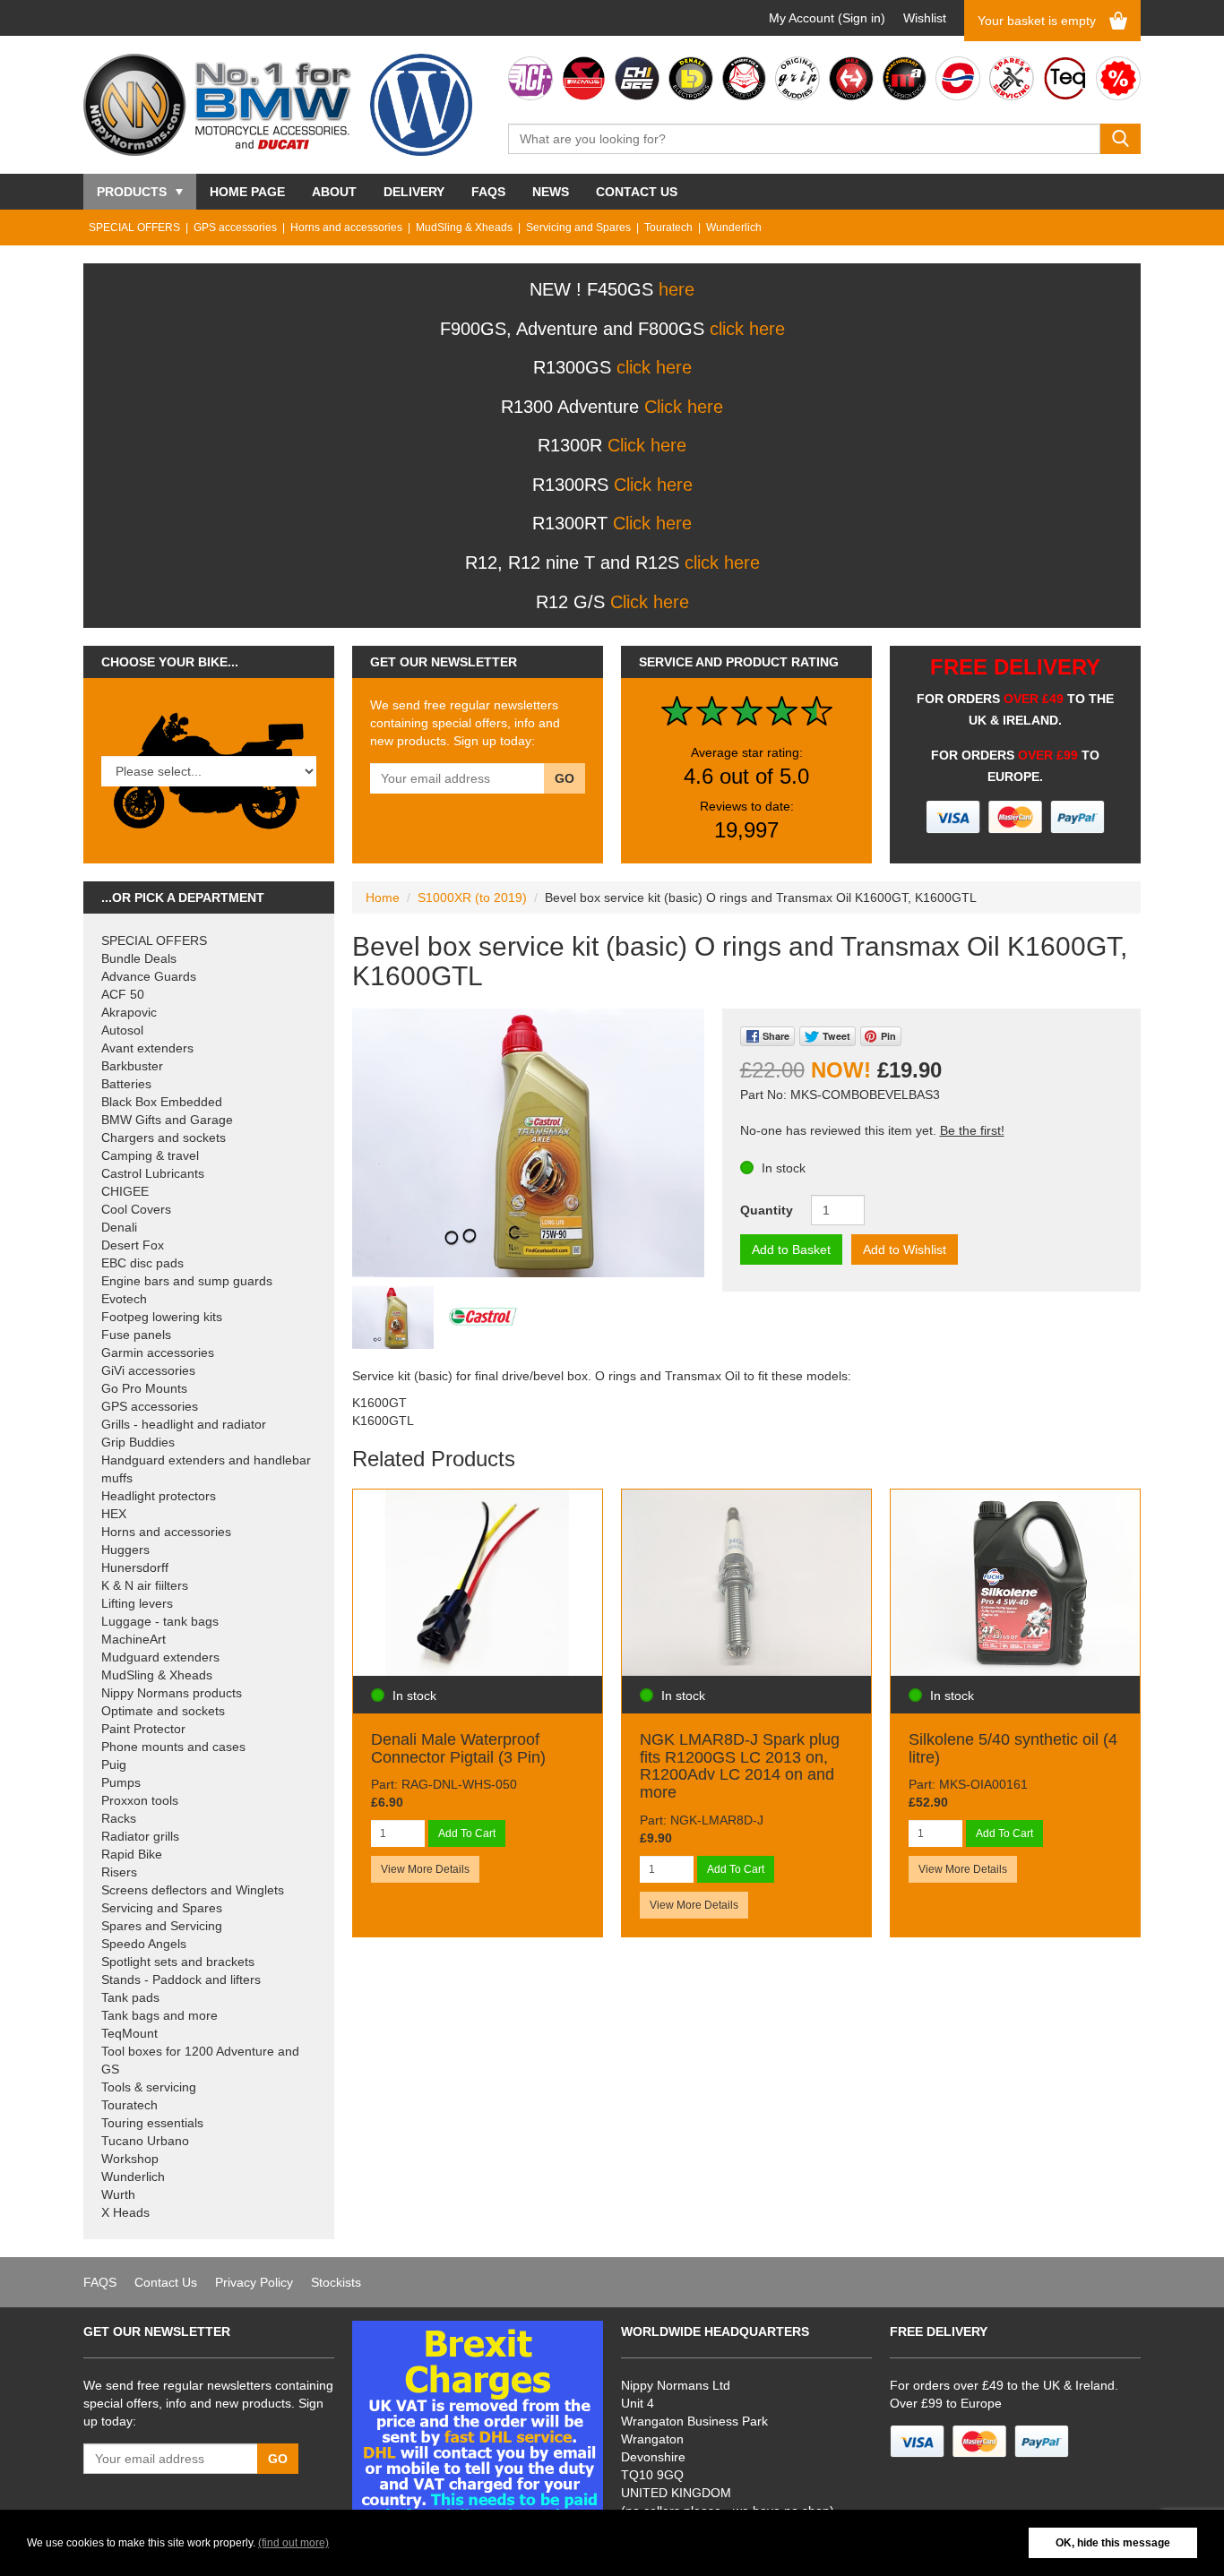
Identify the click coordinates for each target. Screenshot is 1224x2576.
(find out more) (293, 2543)
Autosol (122, 1030)
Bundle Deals (139, 958)
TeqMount (129, 2033)
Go (565, 778)
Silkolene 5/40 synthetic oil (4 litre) (1013, 1748)
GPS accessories (235, 228)
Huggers (125, 1550)
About (334, 192)
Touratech (668, 228)
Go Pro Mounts (144, 1388)
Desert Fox (133, 1245)
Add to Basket (791, 1249)
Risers (119, 1872)
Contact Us (637, 192)
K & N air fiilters (145, 1585)
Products (132, 192)
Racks (119, 1818)
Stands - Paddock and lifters (181, 1979)
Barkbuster (132, 1066)
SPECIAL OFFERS (134, 228)
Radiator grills (140, 1836)
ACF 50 (123, 994)
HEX (114, 1514)
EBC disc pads (142, 1263)
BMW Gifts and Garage (167, 1120)
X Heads (125, 2212)
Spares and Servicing (162, 1926)
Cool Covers (136, 1209)
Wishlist (925, 18)
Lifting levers (137, 1603)
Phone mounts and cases (173, 1747)
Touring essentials (152, 2123)
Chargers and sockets (164, 1138)
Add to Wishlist (905, 1249)
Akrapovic (129, 1012)
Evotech (124, 1299)
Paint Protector (143, 1729)
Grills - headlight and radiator (184, 1424)
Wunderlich (734, 228)
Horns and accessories (346, 228)
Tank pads (130, 1997)
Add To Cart (467, 1833)
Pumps (121, 1782)
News (551, 192)
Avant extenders (147, 1048)
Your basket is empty (1037, 21)
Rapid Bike (132, 1854)
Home (383, 897)
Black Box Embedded (162, 1102)
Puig (114, 1765)
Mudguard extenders (160, 1657)
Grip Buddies (138, 1442)
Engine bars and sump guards (187, 1281)
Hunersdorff (135, 1567)
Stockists (336, 2282)
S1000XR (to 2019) (472, 897)
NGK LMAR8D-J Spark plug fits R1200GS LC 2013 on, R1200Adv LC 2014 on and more (740, 1766)
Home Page (247, 192)
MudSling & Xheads (464, 228)
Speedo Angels (144, 1944)
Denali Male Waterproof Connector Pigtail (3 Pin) (458, 1748)
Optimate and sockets (163, 1711)
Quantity (767, 1210)
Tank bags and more (159, 2015)
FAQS (488, 192)
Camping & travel (150, 1155)
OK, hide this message (1113, 2543)
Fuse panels (136, 1335)
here (677, 289)
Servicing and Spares (578, 228)
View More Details (425, 1869)
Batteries (126, 1084)
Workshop (130, 2159)
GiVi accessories (148, 1370)
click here (747, 329)
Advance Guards (149, 976)
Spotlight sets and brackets (178, 1962)
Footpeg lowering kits (162, 1317)
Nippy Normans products (172, 1693)
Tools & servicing (149, 2087)
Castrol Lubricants (153, 1173)
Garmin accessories (158, 1352)
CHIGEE (125, 1191)
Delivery (414, 192)
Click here (684, 407)
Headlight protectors (159, 1496)
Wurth (118, 2194)
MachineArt (134, 1639)
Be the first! (972, 1130)
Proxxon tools (140, 1800)
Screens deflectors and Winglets (193, 1890)
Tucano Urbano (145, 2141)
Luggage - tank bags (160, 1621)
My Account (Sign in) (827, 18)
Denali (119, 1227)
